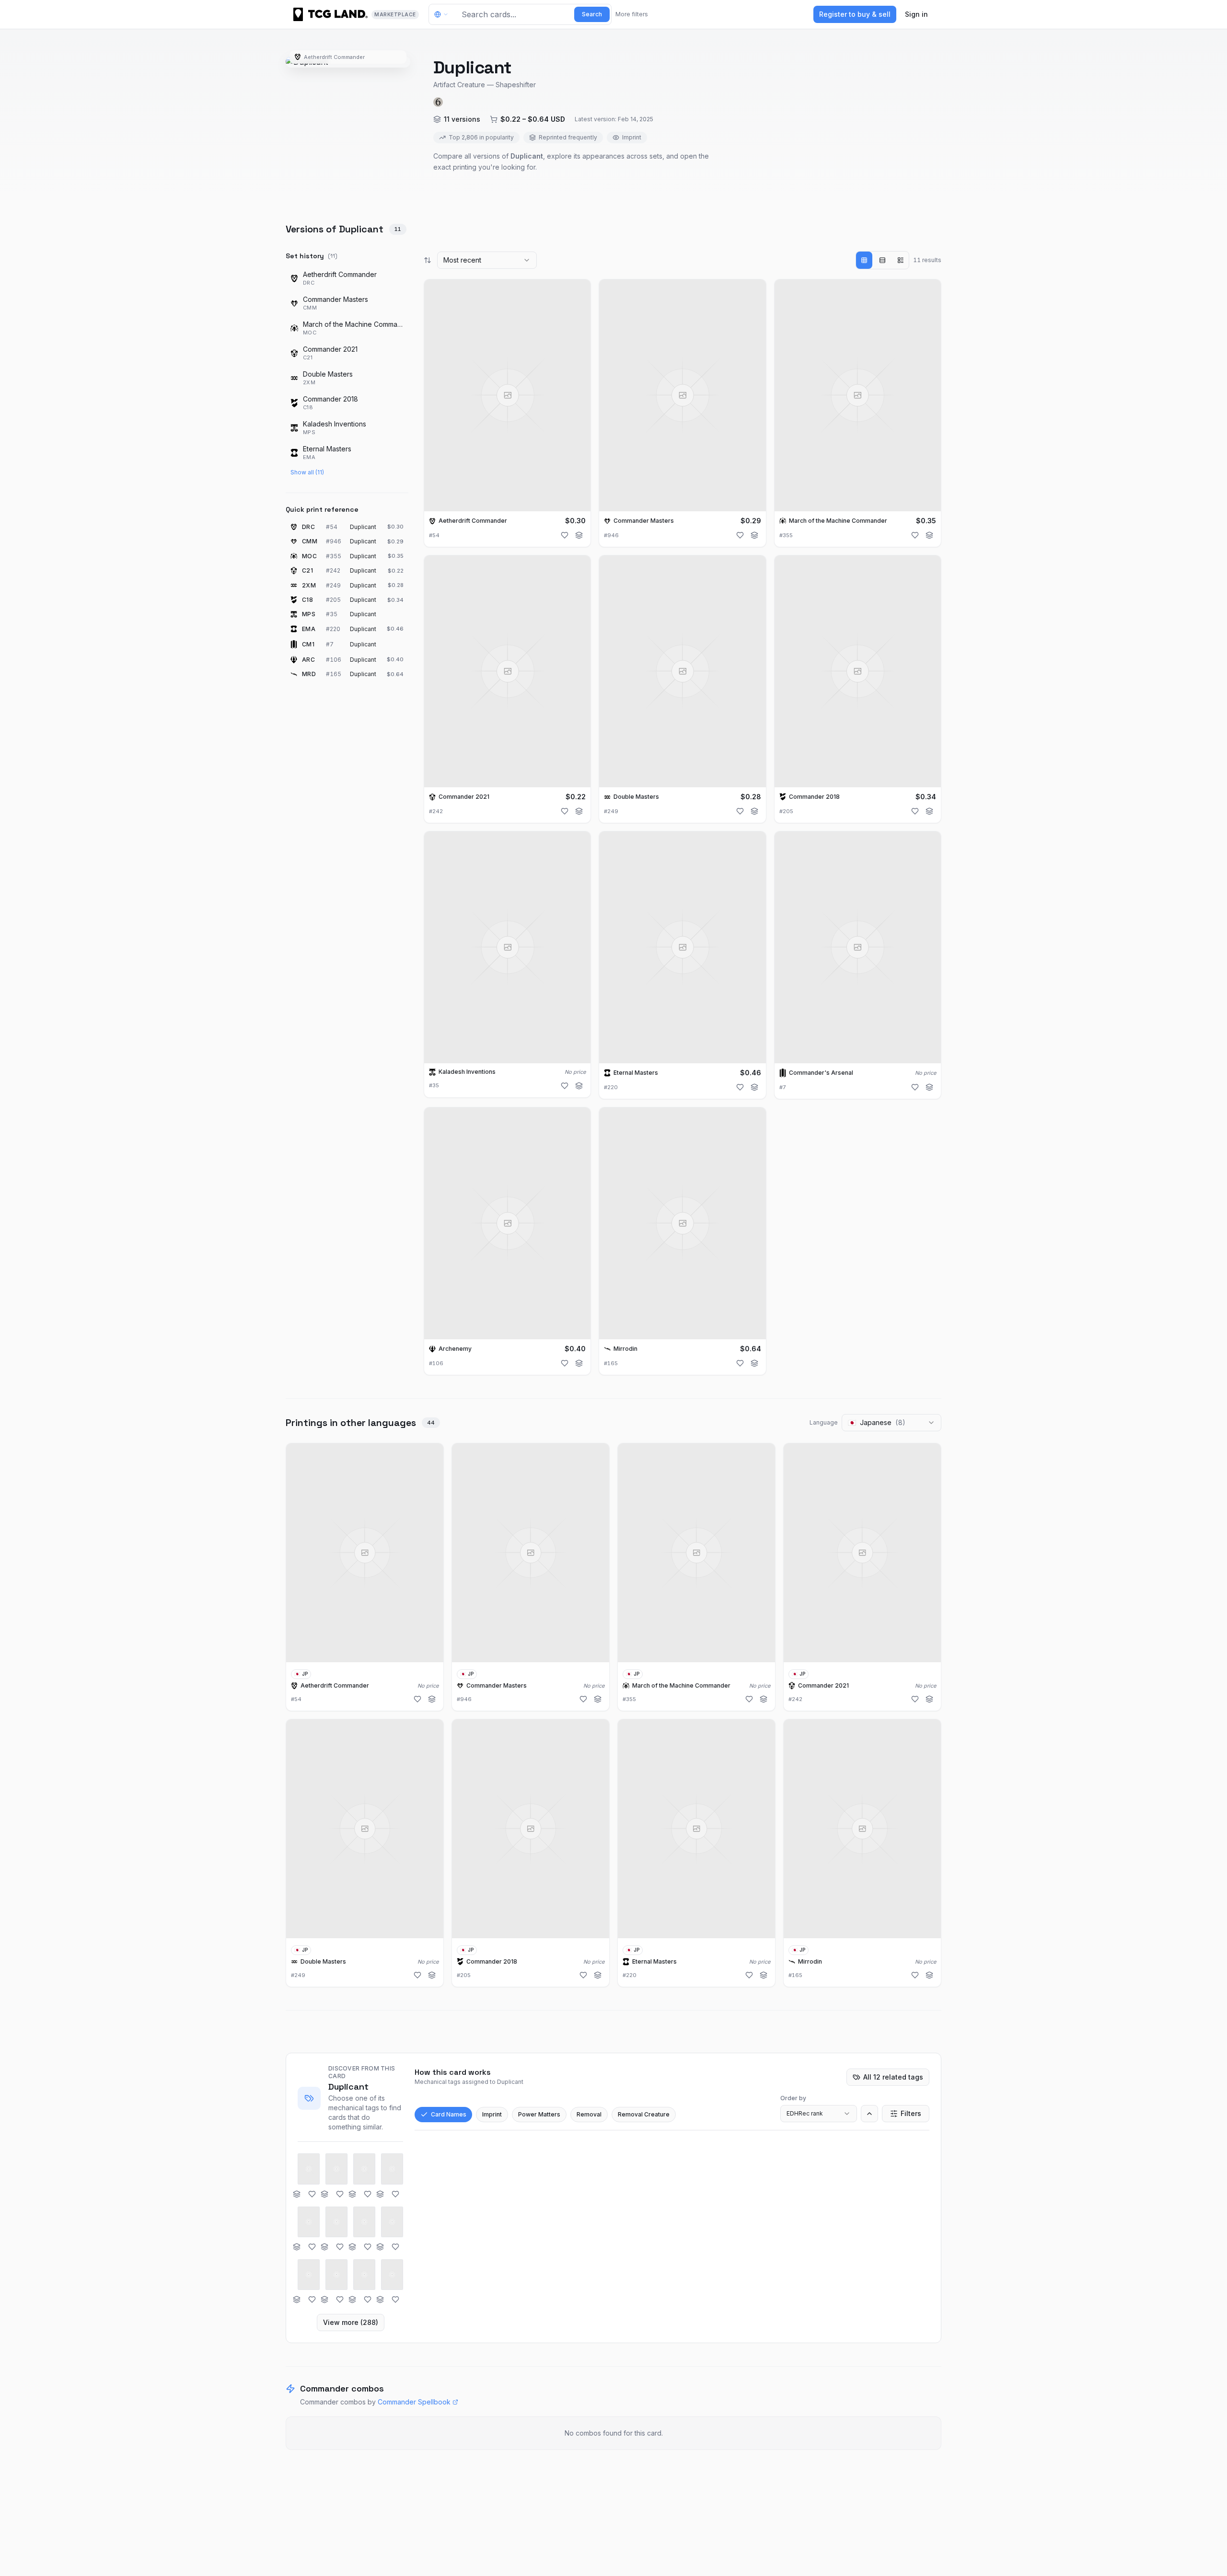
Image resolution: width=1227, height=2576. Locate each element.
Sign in (916, 14)
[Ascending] (869, 2114)
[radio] (864, 260)
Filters (911, 2113)
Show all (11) (307, 472)
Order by (793, 2098)
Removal (589, 2114)
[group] (882, 260)
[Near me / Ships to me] (444, 14)
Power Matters (539, 2114)
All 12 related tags (893, 2077)
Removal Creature (644, 2114)
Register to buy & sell (855, 14)
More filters (632, 14)
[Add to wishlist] (565, 535)
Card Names (449, 2114)
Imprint (492, 2114)
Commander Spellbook (414, 2402)
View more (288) (351, 2322)
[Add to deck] (579, 535)
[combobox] (487, 260)
